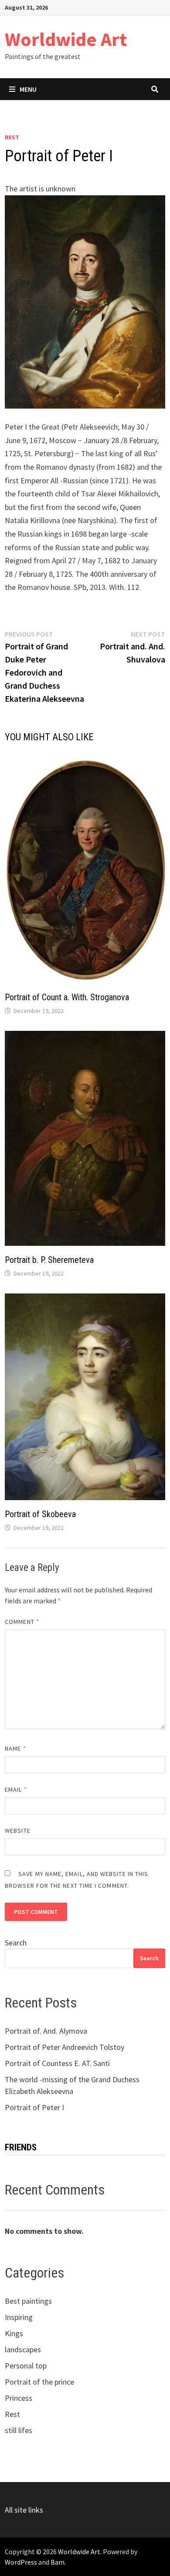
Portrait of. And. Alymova (46, 2031)
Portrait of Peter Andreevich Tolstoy (65, 2047)
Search (16, 1943)
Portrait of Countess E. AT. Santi (57, 2063)
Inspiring (19, 2317)
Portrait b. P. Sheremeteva (49, 1260)
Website (18, 1831)
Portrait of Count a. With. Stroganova (67, 997)
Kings (14, 2333)
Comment (22, 1622)
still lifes (19, 2430)
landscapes (23, 2349)
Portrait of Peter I (34, 2107)
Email (16, 1789)
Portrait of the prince (39, 2382)
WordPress (21, 2562)
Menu (28, 89)
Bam (58, 2562)
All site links (24, 2510)
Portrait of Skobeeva (40, 1514)
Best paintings (28, 2301)
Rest (12, 137)
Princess (19, 2398)
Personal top (26, 2366)
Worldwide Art (66, 39)
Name (15, 1748)
